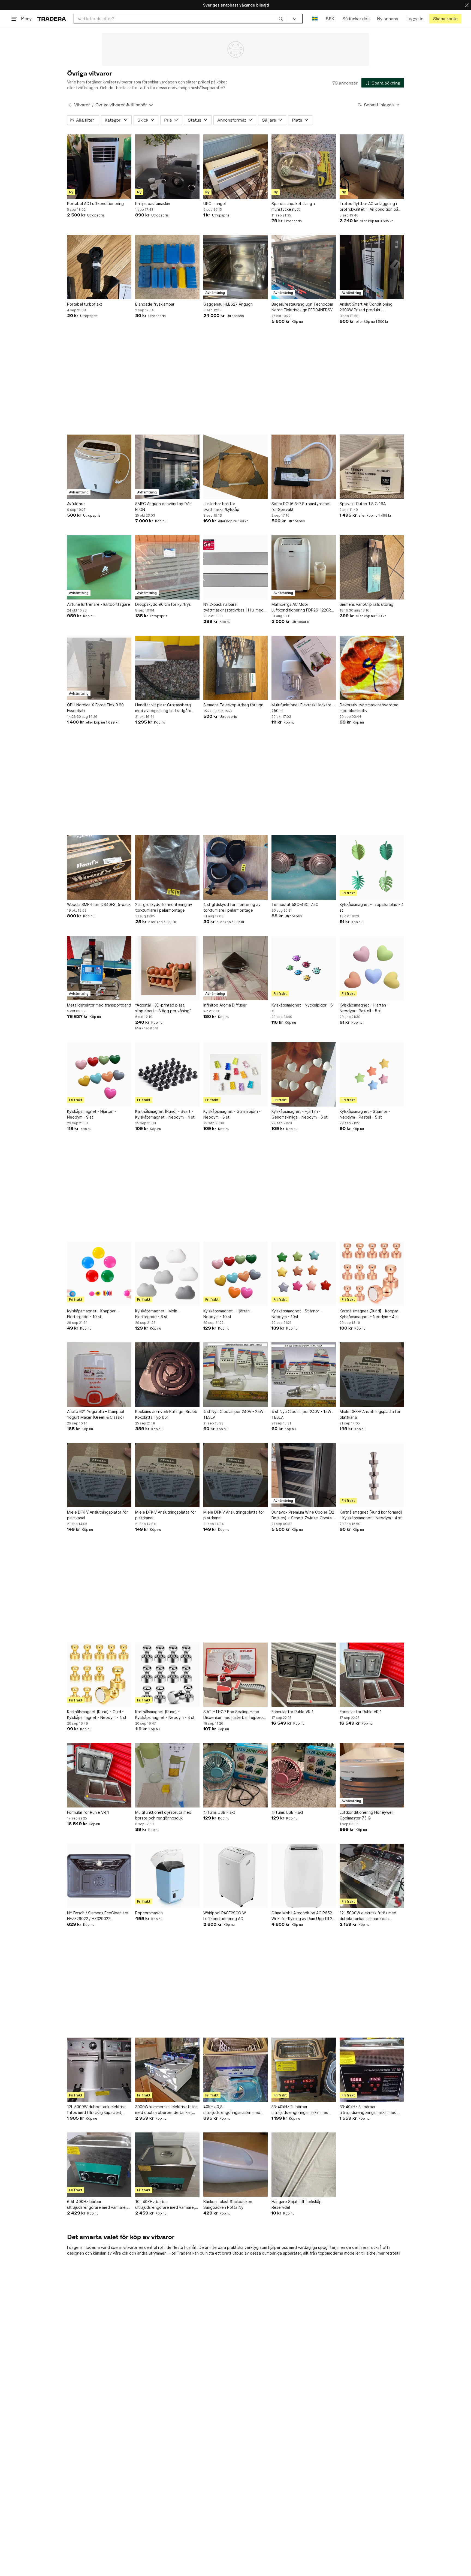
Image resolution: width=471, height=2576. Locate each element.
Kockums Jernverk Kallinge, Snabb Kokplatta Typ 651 (166, 1414)
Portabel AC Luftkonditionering (95, 204)
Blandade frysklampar (155, 304)
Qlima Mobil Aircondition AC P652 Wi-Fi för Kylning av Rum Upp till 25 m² (303, 1916)
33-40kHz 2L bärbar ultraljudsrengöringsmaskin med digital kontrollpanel (300, 2110)
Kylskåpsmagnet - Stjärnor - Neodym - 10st (297, 1314)
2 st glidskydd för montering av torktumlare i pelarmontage (164, 907)
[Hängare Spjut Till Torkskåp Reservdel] (304, 2165)
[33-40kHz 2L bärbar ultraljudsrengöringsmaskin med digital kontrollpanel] (304, 2070)
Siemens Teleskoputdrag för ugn (233, 705)
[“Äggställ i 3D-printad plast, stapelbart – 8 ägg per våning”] (167, 968)
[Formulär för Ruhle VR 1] (304, 1675)
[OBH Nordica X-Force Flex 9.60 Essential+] (99, 668)
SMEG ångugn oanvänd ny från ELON (163, 507)
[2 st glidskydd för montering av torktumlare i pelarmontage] (167, 867)
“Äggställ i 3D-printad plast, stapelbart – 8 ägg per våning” (163, 1008)
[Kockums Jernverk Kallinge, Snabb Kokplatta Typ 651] (167, 1375)
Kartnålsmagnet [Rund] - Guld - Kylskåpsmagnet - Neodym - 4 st (97, 1715)
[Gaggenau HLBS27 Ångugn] (235, 267)
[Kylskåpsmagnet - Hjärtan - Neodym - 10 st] (235, 1274)
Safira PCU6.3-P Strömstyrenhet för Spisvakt (301, 507)
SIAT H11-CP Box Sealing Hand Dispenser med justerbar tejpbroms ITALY (235, 1715)
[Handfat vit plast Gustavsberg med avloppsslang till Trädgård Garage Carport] (167, 668)
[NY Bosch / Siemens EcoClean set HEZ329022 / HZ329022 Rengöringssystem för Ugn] (99, 1876)
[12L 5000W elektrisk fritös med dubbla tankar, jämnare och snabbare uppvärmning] (372, 1876)
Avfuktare (76, 504)
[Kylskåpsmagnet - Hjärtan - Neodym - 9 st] (99, 1074)
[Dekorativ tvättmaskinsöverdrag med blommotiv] (372, 668)
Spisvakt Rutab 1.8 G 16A (363, 504)
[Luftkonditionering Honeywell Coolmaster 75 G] (372, 1775)
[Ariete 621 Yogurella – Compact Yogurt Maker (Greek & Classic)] (99, 1375)
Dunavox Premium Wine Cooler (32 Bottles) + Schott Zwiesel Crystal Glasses (303, 1515)
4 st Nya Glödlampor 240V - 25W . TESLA (234, 1414)
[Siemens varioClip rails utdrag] (372, 567)
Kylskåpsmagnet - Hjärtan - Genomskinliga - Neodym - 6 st (300, 1114)
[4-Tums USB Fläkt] (235, 1775)
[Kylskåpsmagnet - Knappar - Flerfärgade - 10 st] (99, 1274)
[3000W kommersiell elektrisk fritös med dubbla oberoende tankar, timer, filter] (167, 2070)
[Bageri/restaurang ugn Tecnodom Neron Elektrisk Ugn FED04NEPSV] (304, 267)
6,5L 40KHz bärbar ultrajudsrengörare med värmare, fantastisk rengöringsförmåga (97, 2205)
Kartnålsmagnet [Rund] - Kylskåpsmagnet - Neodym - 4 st (165, 1715)
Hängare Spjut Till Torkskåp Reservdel (297, 2204)
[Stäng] (467, 5)
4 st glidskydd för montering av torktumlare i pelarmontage (232, 907)
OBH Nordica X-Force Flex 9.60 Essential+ (95, 708)
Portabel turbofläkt (85, 304)
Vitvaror (82, 105)
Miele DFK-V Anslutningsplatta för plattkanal (370, 1414)
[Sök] (281, 19)
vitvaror (130, 2247)
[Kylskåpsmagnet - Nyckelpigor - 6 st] (304, 968)
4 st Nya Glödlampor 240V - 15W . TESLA (302, 1414)
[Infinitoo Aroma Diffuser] (235, 968)
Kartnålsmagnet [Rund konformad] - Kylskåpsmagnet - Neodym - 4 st (371, 1515)
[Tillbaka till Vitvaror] (70, 105)
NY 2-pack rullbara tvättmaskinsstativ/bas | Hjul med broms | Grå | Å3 (233, 607)
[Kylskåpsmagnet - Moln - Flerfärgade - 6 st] (167, 1274)
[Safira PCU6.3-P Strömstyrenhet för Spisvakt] (304, 467)
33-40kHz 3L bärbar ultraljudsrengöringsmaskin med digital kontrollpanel (368, 2110)
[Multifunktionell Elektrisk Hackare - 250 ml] (304, 668)
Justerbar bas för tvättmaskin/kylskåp (221, 507)
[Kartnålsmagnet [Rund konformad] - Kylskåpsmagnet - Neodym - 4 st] (372, 1475)
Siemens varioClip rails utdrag (366, 604)
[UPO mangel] (235, 167)
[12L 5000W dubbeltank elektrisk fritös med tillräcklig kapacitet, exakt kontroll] (99, 2070)
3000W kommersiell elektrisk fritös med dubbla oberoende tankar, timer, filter (166, 2110)
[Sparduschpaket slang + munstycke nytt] (304, 167)
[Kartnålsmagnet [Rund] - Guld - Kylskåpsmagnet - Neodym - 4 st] (99, 1675)
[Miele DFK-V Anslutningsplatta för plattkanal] (372, 1375)
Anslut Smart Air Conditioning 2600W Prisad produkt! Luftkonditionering (366, 307)
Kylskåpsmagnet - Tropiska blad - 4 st (372, 907)
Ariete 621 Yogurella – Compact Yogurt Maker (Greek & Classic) (96, 1414)
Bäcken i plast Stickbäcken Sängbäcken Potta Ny (228, 2204)
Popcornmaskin (149, 1913)
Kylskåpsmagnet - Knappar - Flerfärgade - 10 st (93, 1314)
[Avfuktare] (99, 467)
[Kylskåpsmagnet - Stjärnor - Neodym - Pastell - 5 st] (372, 1074)
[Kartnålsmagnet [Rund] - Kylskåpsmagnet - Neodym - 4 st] (167, 1675)
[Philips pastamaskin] (167, 167)
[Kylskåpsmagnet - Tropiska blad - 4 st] (372, 867)
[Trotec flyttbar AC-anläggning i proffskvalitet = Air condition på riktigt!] (372, 167)
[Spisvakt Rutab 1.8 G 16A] (372, 467)
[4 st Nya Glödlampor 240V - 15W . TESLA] (304, 1375)
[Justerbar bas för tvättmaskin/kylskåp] (235, 467)
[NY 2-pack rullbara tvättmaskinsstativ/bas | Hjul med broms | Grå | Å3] (235, 567)
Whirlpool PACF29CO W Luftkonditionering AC (225, 1916)
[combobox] (180, 19)
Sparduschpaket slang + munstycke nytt (294, 206)
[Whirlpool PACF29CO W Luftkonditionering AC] (235, 1876)
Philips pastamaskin (153, 204)
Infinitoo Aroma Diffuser (225, 1005)
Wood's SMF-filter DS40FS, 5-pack (99, 904)
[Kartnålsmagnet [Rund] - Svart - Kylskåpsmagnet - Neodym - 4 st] (167, 1074)
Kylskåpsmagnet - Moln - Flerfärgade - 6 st (158, 1314)
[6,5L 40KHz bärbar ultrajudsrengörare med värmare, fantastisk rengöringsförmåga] (99, 2165)
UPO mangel (215, 204)
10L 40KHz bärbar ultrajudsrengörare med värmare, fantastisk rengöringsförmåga (165, 2205)
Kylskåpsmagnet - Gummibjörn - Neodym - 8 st (232, 1114)
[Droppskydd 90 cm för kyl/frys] (167, 567)
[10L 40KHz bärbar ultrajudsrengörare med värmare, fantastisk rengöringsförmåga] (167, 2165)
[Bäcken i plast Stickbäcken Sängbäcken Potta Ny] (235, 2165)
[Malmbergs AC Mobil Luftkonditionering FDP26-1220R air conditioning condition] (304, 567)
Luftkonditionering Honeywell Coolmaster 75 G (366, 1815)
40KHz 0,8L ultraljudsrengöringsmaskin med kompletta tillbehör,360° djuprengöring (232, 2110)
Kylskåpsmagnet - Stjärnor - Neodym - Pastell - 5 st (365, 1114)
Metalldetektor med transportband (99, 1005)
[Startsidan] (52, 19)
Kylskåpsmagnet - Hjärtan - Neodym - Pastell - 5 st (364, 1008)
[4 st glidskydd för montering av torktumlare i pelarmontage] (235, 867)
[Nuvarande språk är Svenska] (315, 19)
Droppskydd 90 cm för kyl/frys (163, 604)
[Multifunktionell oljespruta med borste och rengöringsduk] (167, 1775)
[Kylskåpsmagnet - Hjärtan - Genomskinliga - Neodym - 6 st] (304, 1074)
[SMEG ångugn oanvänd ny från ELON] (167, 467)
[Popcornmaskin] (167, 1876)
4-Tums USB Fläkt (219, 1812)
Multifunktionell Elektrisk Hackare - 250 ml (303, 708)
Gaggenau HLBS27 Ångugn (228, 304)
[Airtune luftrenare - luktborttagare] (99, 567)
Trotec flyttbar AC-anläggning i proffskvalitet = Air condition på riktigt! (369, 207)
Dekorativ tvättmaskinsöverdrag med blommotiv (369, 708)
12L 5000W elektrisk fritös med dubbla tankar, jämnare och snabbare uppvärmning (368, 1916)
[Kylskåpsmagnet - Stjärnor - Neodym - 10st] (304, 1274)
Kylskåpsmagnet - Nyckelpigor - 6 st (302, 1008)
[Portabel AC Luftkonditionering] (99, 167)
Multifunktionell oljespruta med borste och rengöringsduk (163, 1815)
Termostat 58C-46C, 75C (295, 904)
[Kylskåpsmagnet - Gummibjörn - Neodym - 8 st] (235, 1074)
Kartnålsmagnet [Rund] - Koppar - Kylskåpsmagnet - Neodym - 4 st (370, 1314)
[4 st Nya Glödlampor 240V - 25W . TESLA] (235, 1375)
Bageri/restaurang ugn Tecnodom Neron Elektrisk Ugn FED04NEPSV (302, 307)
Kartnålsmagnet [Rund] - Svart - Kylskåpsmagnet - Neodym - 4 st (165, 1114)
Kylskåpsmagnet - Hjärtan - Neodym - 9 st (92, 1114)
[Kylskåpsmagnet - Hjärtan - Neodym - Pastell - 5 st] (372, 968)
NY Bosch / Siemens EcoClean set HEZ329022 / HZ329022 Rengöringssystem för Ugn (98, 1916)
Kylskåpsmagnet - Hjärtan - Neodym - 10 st (228, 1314)
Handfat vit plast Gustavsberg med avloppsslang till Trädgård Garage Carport (163, 708)
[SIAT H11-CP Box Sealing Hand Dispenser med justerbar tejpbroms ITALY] (235, 1675)
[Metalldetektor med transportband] (99, 968)
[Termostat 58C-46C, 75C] (304, 867)
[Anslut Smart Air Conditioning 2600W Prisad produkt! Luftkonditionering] (372, 267)
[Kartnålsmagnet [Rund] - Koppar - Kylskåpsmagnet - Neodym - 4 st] (372, 1274)
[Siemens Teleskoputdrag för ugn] (235, 668)
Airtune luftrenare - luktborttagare (99, 604)
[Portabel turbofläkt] (99, 267)
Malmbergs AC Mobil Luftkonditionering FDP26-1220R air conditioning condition (301, 607)
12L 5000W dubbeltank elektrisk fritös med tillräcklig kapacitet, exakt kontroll (96, 2110)
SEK (330, 19)
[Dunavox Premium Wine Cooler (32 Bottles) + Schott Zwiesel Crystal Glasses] (304, 1475)
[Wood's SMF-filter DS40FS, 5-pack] (99, 867)
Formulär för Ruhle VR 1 (292, 1712)
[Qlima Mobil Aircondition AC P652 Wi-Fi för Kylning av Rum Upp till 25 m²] (304, 1876)
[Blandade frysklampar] (167, 267)
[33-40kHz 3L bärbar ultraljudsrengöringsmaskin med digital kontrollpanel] (372, 2070)
